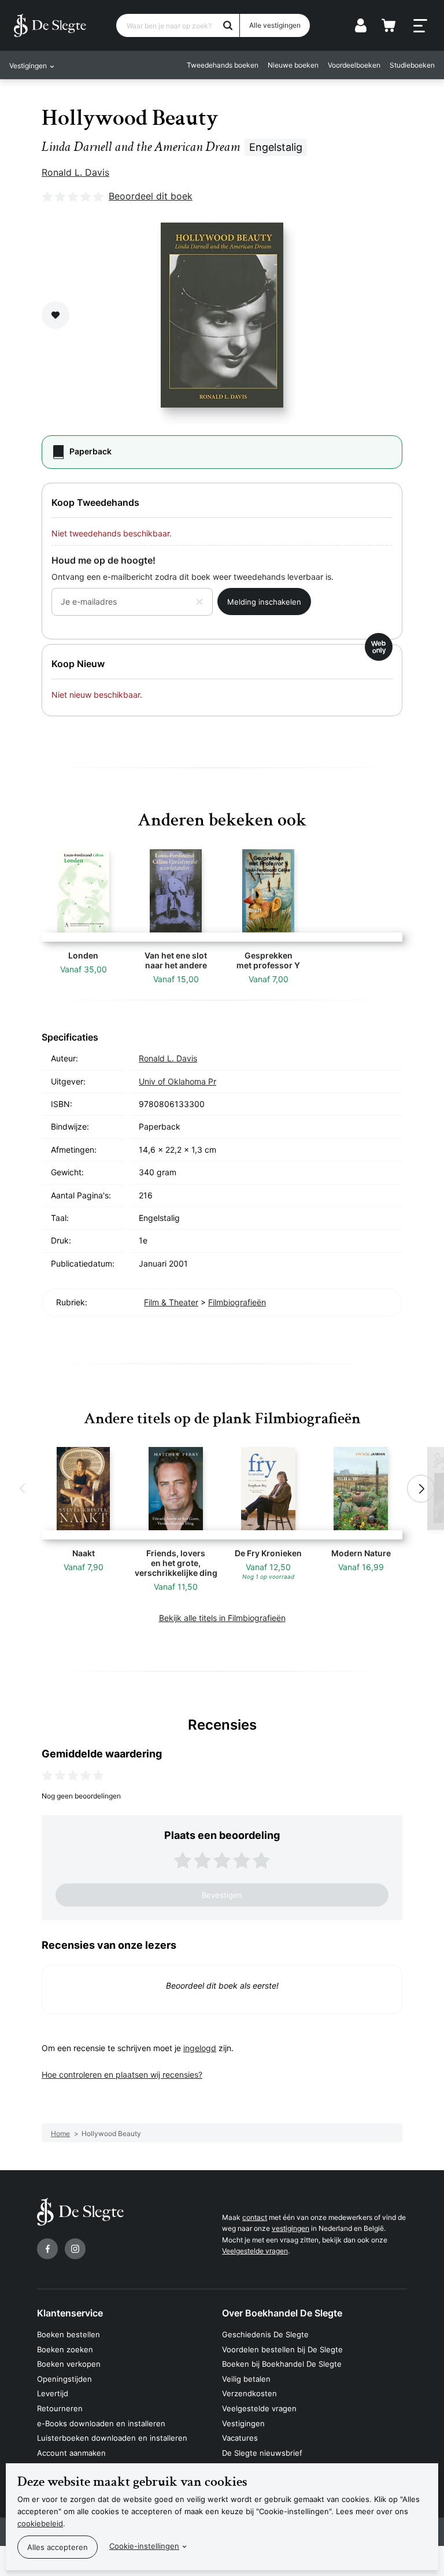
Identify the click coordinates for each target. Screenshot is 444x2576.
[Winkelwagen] (388, 25)
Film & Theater (171, 1302)
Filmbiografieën (237, 1302)
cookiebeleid (40, 2523)
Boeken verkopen (69, 2364)
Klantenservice (70, 2313)
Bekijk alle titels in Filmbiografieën (222, 1618)
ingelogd (200, 2048)
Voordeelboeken (354, 65)
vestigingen (291, 2228)
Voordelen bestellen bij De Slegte (282, 2349)
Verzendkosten (249, 2393)
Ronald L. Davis (75, 172)
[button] (23, 1489)
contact (255, 2217)
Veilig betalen (246, 2379)
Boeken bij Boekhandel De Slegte (282, 2364)
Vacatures (240, 2438)
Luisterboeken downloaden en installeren (112, 2438)
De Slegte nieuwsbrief (262, 2453)
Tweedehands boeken (223, 65)
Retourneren (60, 2408)
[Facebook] (47, 2249)
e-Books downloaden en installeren (101, 2423)
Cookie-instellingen (144, 2546)
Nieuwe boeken (293, 65)
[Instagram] (75, 2249)
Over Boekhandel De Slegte (282, 2313)
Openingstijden (64, 2379)
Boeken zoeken (65, 2349)
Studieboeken (412, 65)
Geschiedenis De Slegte (265, 2334)
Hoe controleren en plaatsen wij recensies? (122, 2075)
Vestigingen (243, 2423)
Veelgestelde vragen (255, 2251)
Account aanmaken (71, 2453)
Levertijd (53, 2393)
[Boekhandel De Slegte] (50, 25)
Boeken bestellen (69, 2334)
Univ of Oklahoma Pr (177, 1081)
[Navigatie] (420, 26)
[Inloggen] (361, 25)
